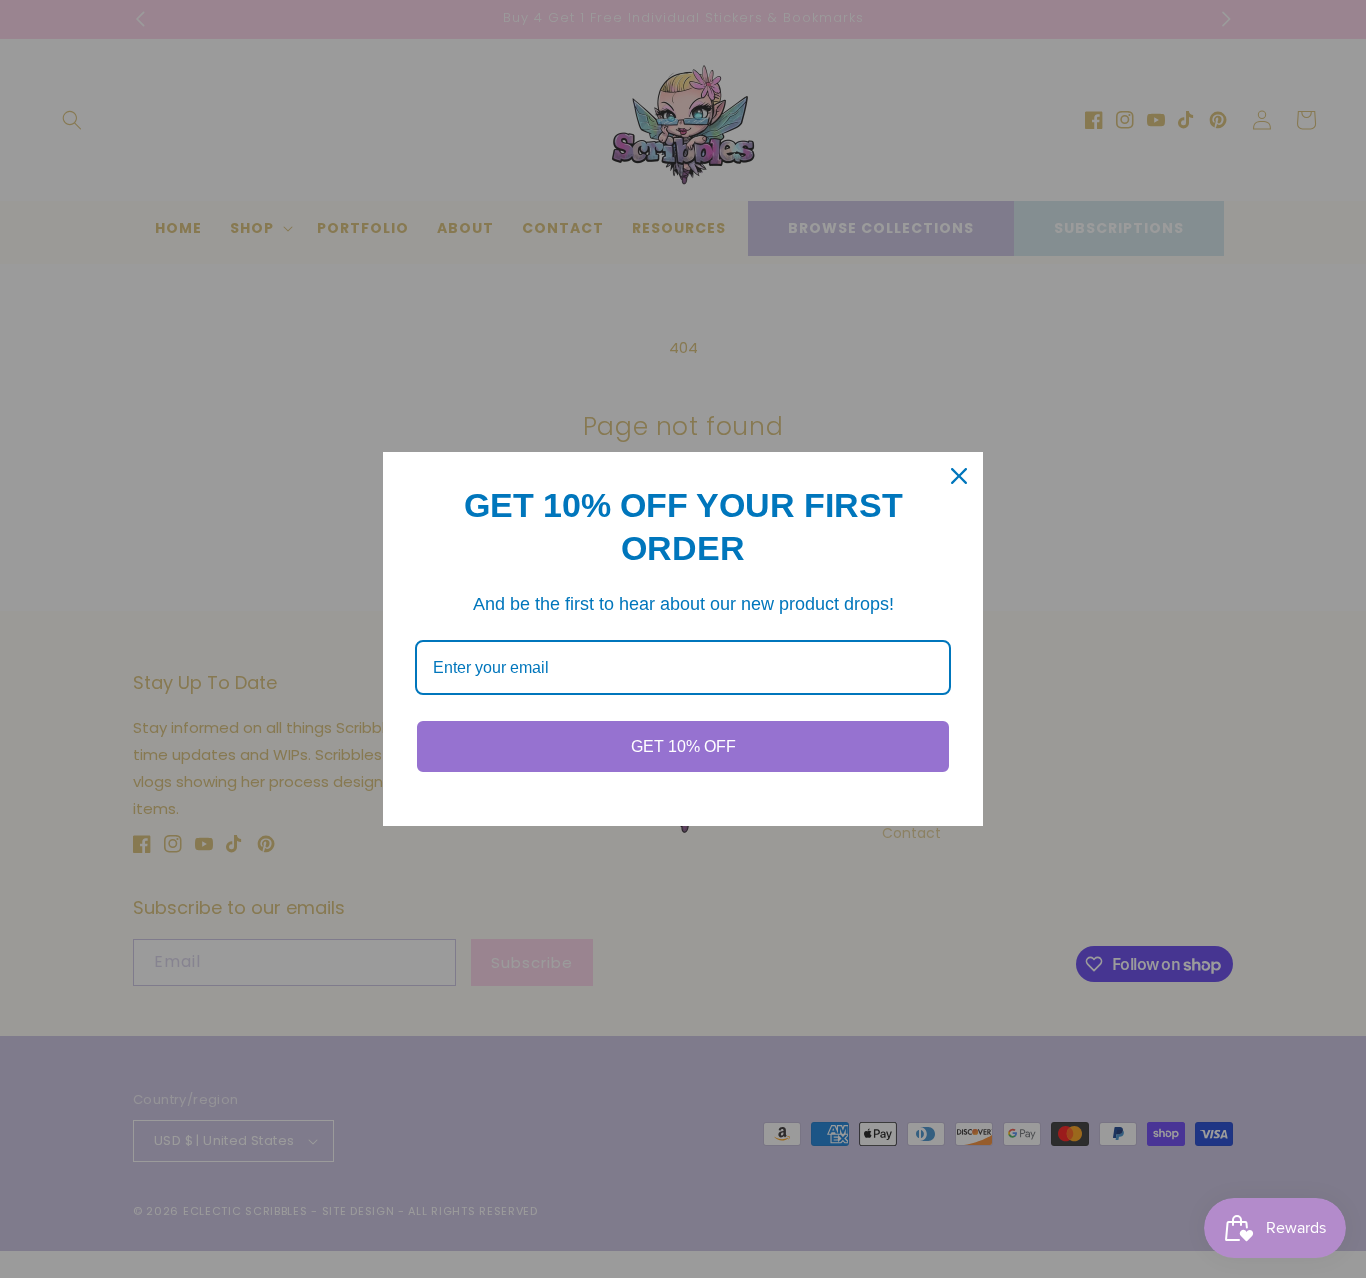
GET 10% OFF (683, 746)
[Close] (959, 476)
